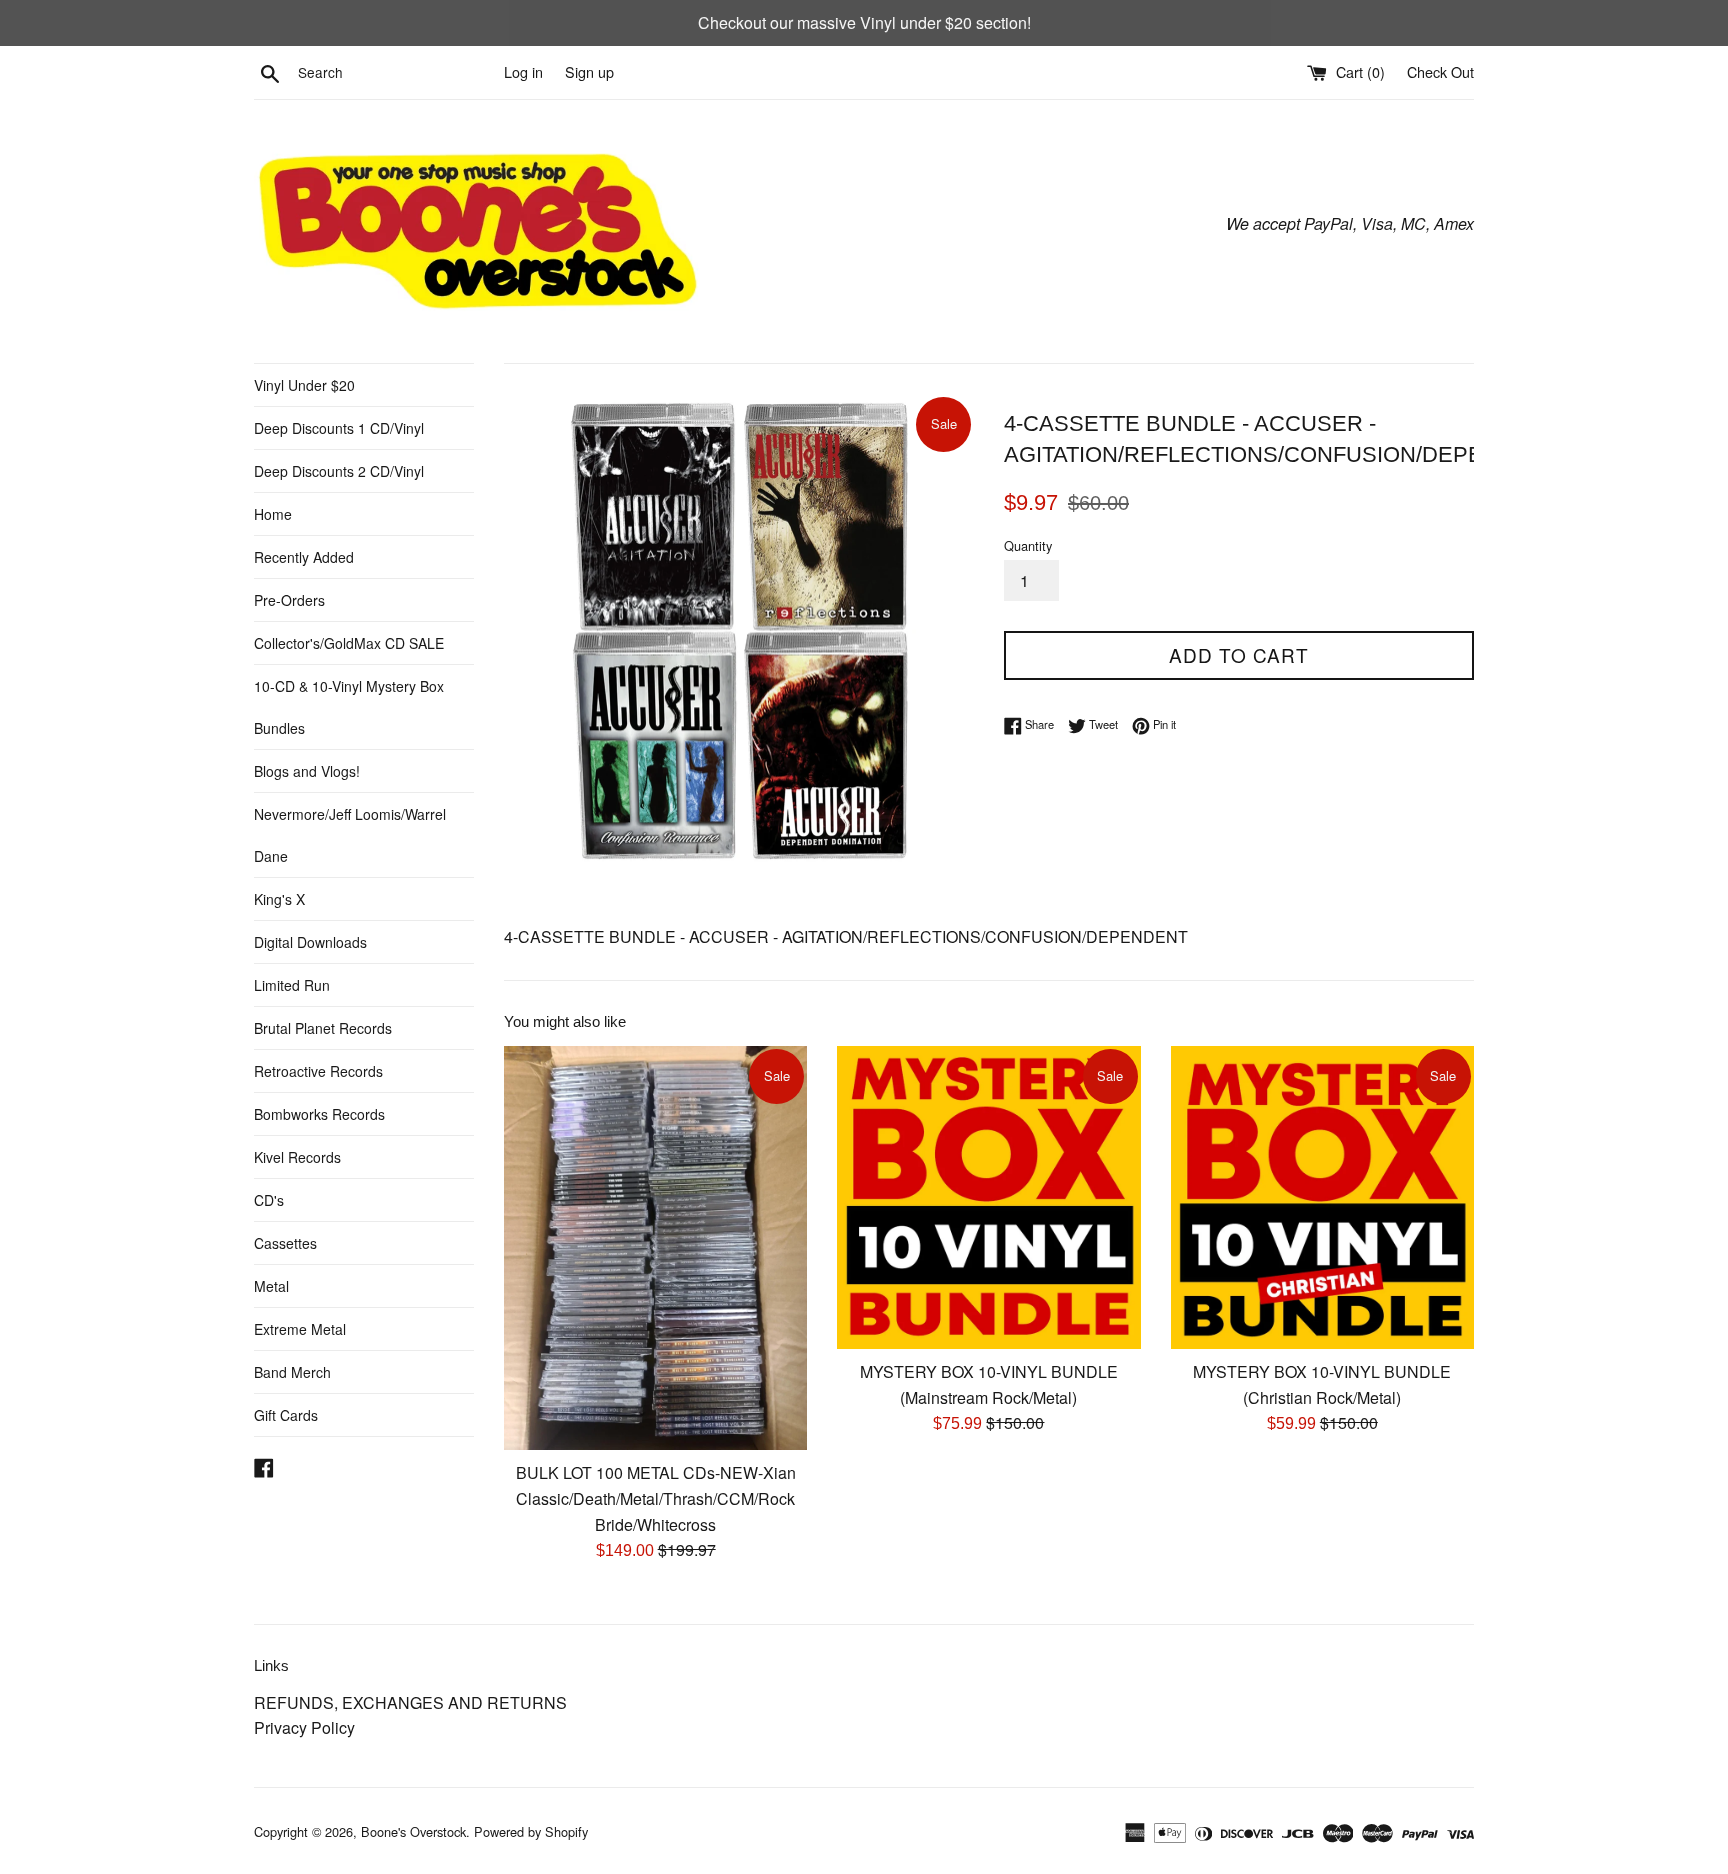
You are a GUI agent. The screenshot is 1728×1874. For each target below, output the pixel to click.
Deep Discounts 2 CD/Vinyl (339, 471)
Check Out (1440, 71)
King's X (279, 899)
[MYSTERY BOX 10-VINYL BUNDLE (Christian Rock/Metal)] (1322, 1197)
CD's (269, 1200)
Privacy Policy (304, 1727)
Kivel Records (297, 1157)
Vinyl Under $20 (304, 385)
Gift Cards (286, 1415)
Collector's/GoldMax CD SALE (349, 643)
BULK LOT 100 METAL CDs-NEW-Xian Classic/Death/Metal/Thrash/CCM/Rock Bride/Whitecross (656, 1498)
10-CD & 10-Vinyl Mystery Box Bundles (349, 707)
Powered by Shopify (531, 1831)
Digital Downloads (310, 942)
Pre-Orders (289, 600)
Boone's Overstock (413, 1831)
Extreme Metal (300, 1329)
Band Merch (292, 1372)
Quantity (1028, 545)
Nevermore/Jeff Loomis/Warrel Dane (350, 835)
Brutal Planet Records (323, 1028)
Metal (271, 1286)
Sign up (589, 71)
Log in (523, 71)
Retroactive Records (318, 1071)
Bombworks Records (319, 1114)
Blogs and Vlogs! (307, 771)
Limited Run (292, 985)
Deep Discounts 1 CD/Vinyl (339, 428)
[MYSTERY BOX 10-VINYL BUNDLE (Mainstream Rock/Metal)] (988, 1197)
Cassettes (285, 1243)
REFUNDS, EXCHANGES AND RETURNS (410, 1702)
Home (273, 514)
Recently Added (304, 557)
